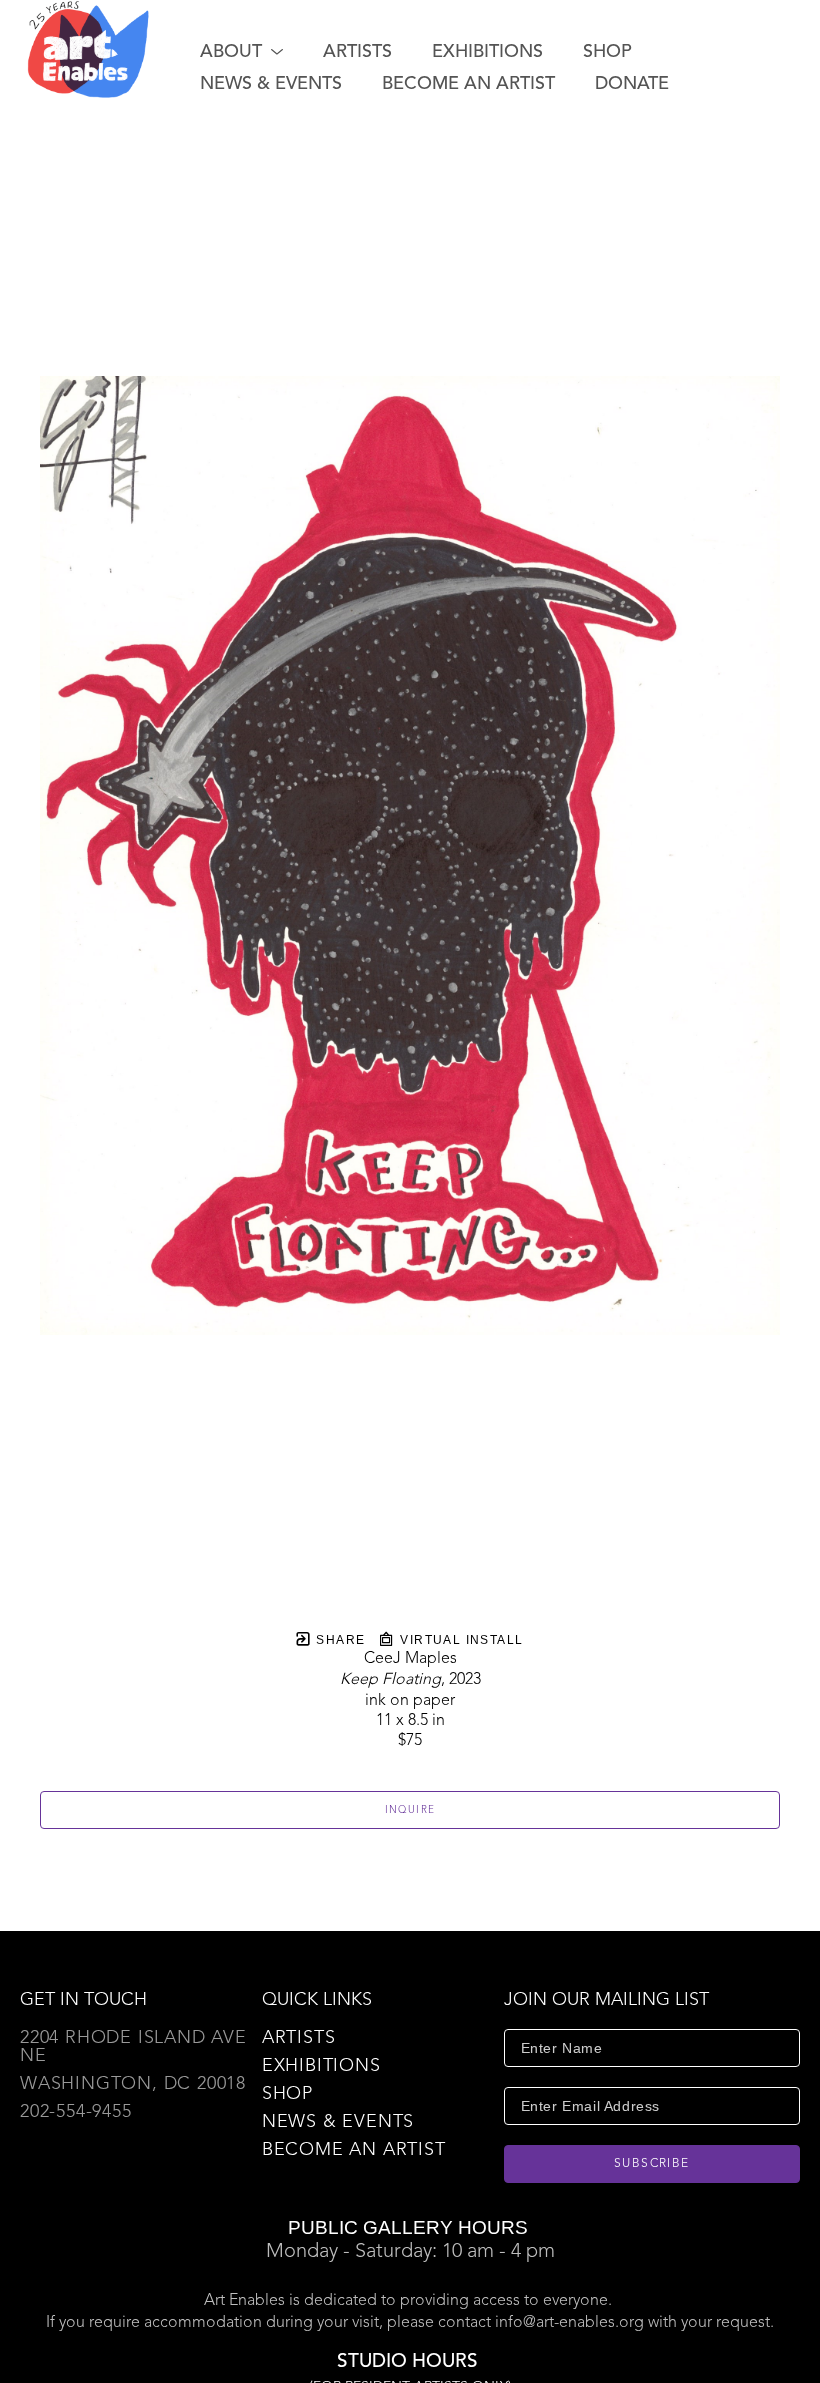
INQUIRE (410, 1810)
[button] (241, 52)
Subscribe (652, 2164)
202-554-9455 (76, 2112)
